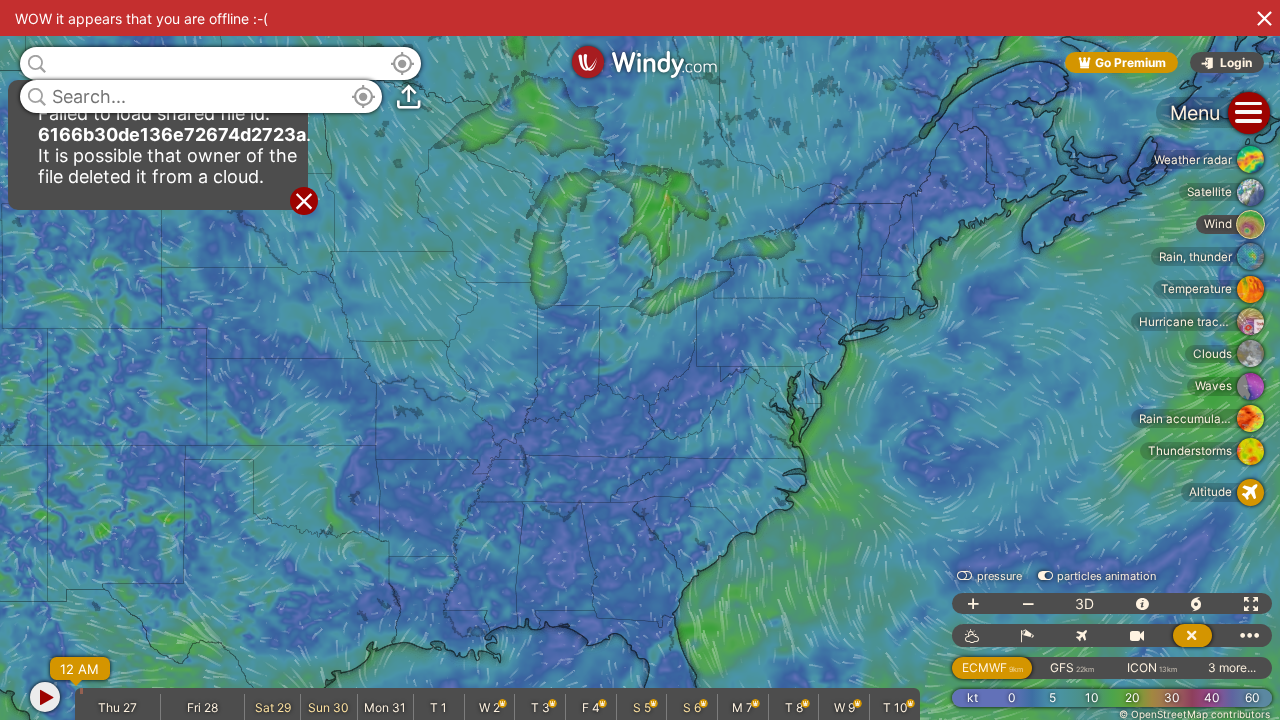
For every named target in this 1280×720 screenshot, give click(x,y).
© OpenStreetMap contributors (1194, 714)
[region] (640, 360)
